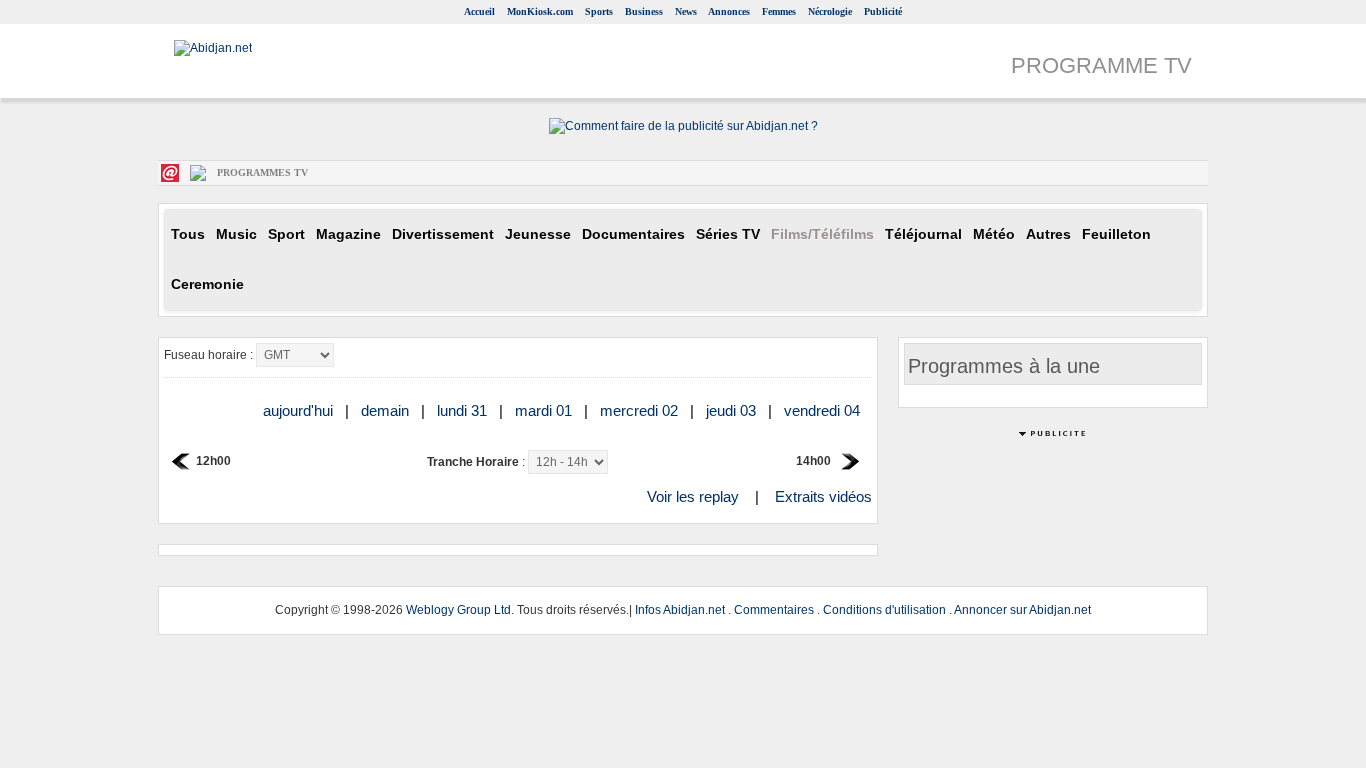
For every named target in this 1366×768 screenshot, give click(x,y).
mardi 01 (545, 410)
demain (387, 410)
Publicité (883, 11)
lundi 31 (464, 410)
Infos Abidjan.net (680, 610)
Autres (1048, 234)
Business (644, 11)
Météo (994, 234)
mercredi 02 (641, 410)
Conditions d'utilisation (884, 610)
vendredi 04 (824, 410)
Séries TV (728, 234)
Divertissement (443, 234)
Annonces (729, 11)
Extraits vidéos (823, 496)
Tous (188, 234)
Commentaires (774, 610)
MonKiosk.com (540, 11)
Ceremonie (207, 284)
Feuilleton (1116, 234)
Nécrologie (830, 11)
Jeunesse (538, 234)
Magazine (348, 234)
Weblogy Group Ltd (458, 610)
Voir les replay (693, 496)
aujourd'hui (300, 410)
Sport (286, 234)
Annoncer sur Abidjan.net (1022, 610)
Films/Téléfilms (822, 234)
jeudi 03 (733, 410)
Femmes (779, 11)
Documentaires (633, 234)
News (686, 11)
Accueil (479, 11)
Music (236, 234)
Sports (599, 11)
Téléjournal (923, 234)
